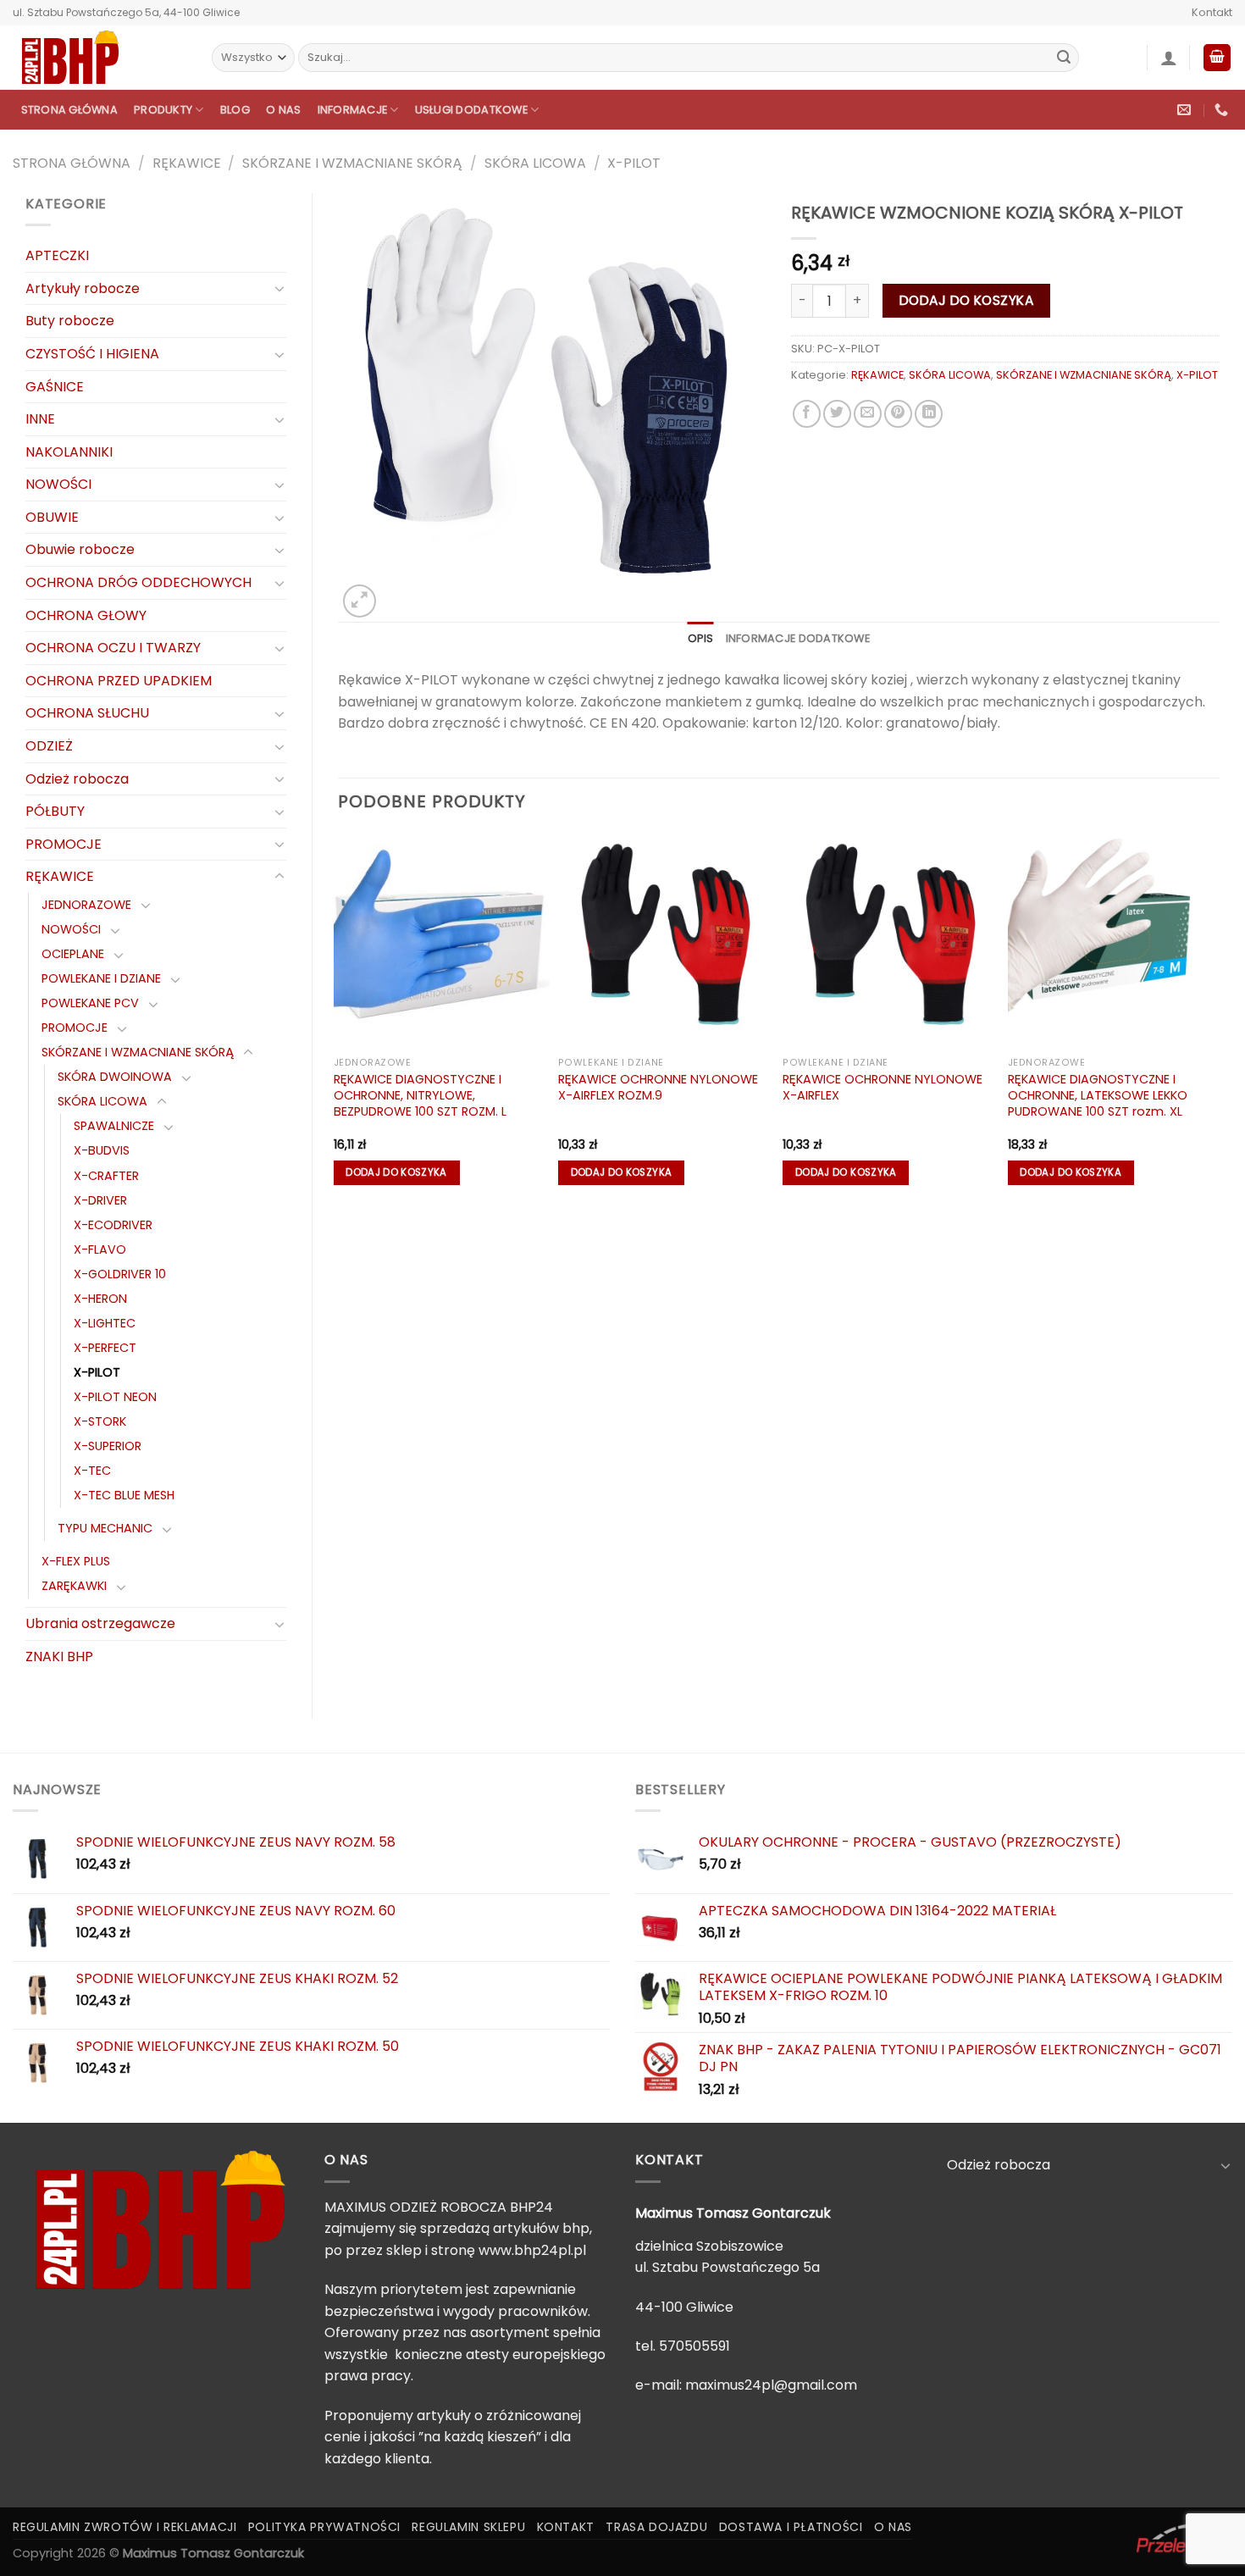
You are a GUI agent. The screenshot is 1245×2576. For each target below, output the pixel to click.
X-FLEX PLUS (76, 1561)
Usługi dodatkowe (471, 110)
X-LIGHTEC (105, 1323)
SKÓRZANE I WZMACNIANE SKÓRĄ (352, 163)
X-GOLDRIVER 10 (120, 1274)
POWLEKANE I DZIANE (101, 978)
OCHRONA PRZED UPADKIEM (119, 681)
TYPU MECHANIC (105, 1528)
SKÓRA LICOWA (535, 163)
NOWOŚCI (58, 484)
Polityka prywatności (324, 2527)
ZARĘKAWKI (74, 1586)
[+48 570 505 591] (1223, 110)
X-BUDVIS (102, 1150)
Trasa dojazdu (656, 2527)
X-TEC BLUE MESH (124, 1495)
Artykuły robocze (83, 288)
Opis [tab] (701, 638)
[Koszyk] (1217, 58)
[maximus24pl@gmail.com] (1186, 110)
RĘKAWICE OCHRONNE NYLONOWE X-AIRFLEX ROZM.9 (658, 1087)
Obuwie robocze (80, 549)
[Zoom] (360, 601)
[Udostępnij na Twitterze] (837, 414)
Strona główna (69, 110)
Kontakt (1212, 12)
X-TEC (92, 1471)
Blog (235, 110)
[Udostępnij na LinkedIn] (929, 414)
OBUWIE (52, 517)
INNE (40, 419)
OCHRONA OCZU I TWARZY (113, 648)
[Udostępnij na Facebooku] (807, 414)
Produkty (163, 110)
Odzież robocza (77, 779)
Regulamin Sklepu (468, 2527)
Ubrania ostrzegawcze (100, 1623)
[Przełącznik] (279, 288)
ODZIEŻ (49, 746)
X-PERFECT (105, 1348)
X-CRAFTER (106, 1176)
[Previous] (339, 1018)
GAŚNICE (55, 387)
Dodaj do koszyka (966, 300)
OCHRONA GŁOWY (86, 615)
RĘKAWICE (187, 163)
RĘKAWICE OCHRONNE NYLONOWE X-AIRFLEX (883, 1087)
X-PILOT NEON (115, 1397)
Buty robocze (70, 321)
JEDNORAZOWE (86, 905)
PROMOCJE (64, 844)
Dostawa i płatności (791, 2527)
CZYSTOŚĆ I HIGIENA (92, 354)
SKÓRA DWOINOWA (115, 1077)
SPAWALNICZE (114, 1126)
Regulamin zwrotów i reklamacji (125, 2527)
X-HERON (100, 1299)
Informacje (353, 110)
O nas (283, 110)
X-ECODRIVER (113, 1225)
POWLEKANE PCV (90, 1003)
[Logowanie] (1169, 58)
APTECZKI (57, 255)
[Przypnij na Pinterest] (898, 414)
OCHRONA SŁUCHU (87, 713)
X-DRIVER (100, 1200)
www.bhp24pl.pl (532, 2250)
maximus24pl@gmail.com (771, 2385)
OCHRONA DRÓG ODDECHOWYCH (138, 582)
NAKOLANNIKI (69, 452)
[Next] (1219, 1018)
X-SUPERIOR (108, 1446)
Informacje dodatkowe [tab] (798, 638)
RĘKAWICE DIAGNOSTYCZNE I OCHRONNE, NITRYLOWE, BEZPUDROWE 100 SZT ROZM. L (420, 1095)
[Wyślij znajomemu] (868, 414)
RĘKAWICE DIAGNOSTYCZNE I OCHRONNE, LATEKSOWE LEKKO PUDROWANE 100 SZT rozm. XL (1098, 1095)
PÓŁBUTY (55, 811)
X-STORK (100, 1421)
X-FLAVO (100, 1249)
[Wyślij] (1064, 58)
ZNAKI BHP (59, 1656)
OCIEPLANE (73, 954)
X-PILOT (634, 163)
